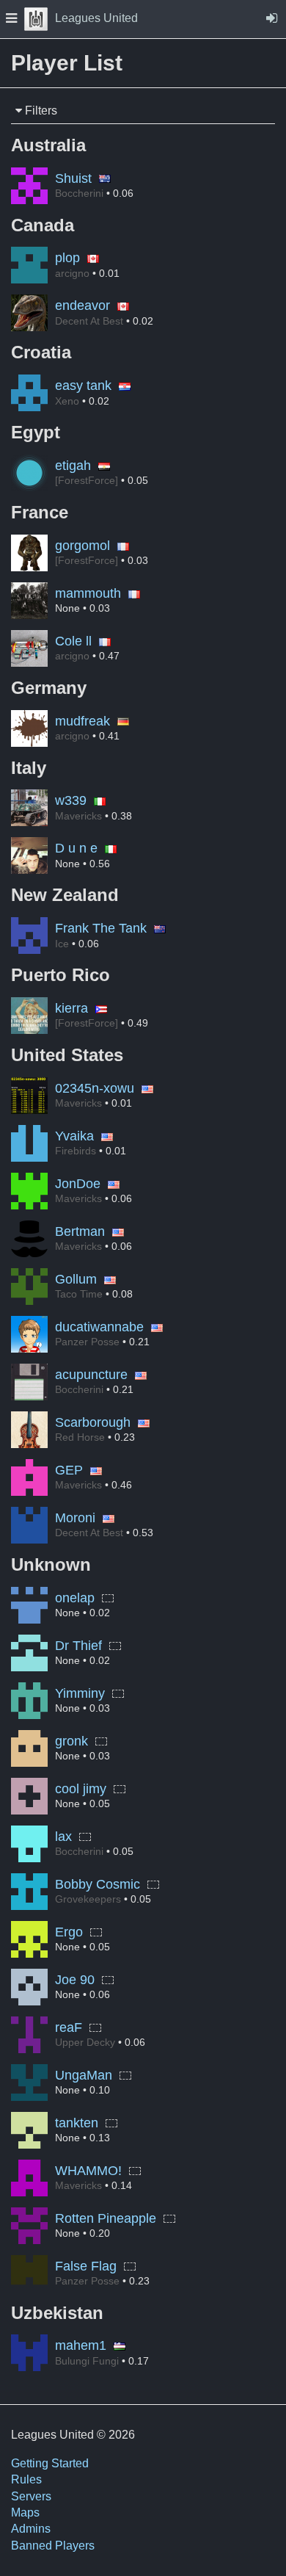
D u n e (76, 848)
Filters (40, 111)
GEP (69, 1470)
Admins (31, 2529)
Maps (25, 2512)
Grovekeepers (88, 1899)
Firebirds (76, 1151)
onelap (75, 1598)
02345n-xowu (95, 1088)
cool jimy (81, 1789)
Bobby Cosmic (98, 1884)
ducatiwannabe (99, 1327)
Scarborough (93, 1422)
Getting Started (50, 2463)
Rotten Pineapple (106, 2218)
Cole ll (73, 641)
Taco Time (79, 1294)
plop (67, 258)
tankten (77, 2123)
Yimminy (80, 1693)
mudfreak (82, 721)
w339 (71, 800)
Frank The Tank (101, 928)
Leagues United (96, 18)
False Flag (86, 2266)
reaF (69, 2027)
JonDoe (78, 1184)
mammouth (88, 593)
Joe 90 (75, 1980)
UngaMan (84, 2075)
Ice (62, 944)
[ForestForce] (87, 480)
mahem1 (81, 2345)
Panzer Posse (87, 1342)
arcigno (72, 273)
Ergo (69, 1932)
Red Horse (80, 1437)
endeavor (82, 305)
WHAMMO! (88, 2171)
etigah (73, 466)
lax (63, 1837)
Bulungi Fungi (87, 2361)
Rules (26, 2479)
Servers (31, 2496)
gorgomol (82, 546)
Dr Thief (78, 1646)
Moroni (75, 1518)
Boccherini (79, 193)
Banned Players (53, 2546)
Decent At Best (89, 321)
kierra (71, 1008)
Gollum (76, 1279)
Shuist (73, 178)
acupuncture (91, 1375)
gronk (71, 1741)
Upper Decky (85, 2042)
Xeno (67, 401)
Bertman (80, 1231)
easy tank (83, 386)
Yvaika (74, 1136)
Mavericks (78, 816)
